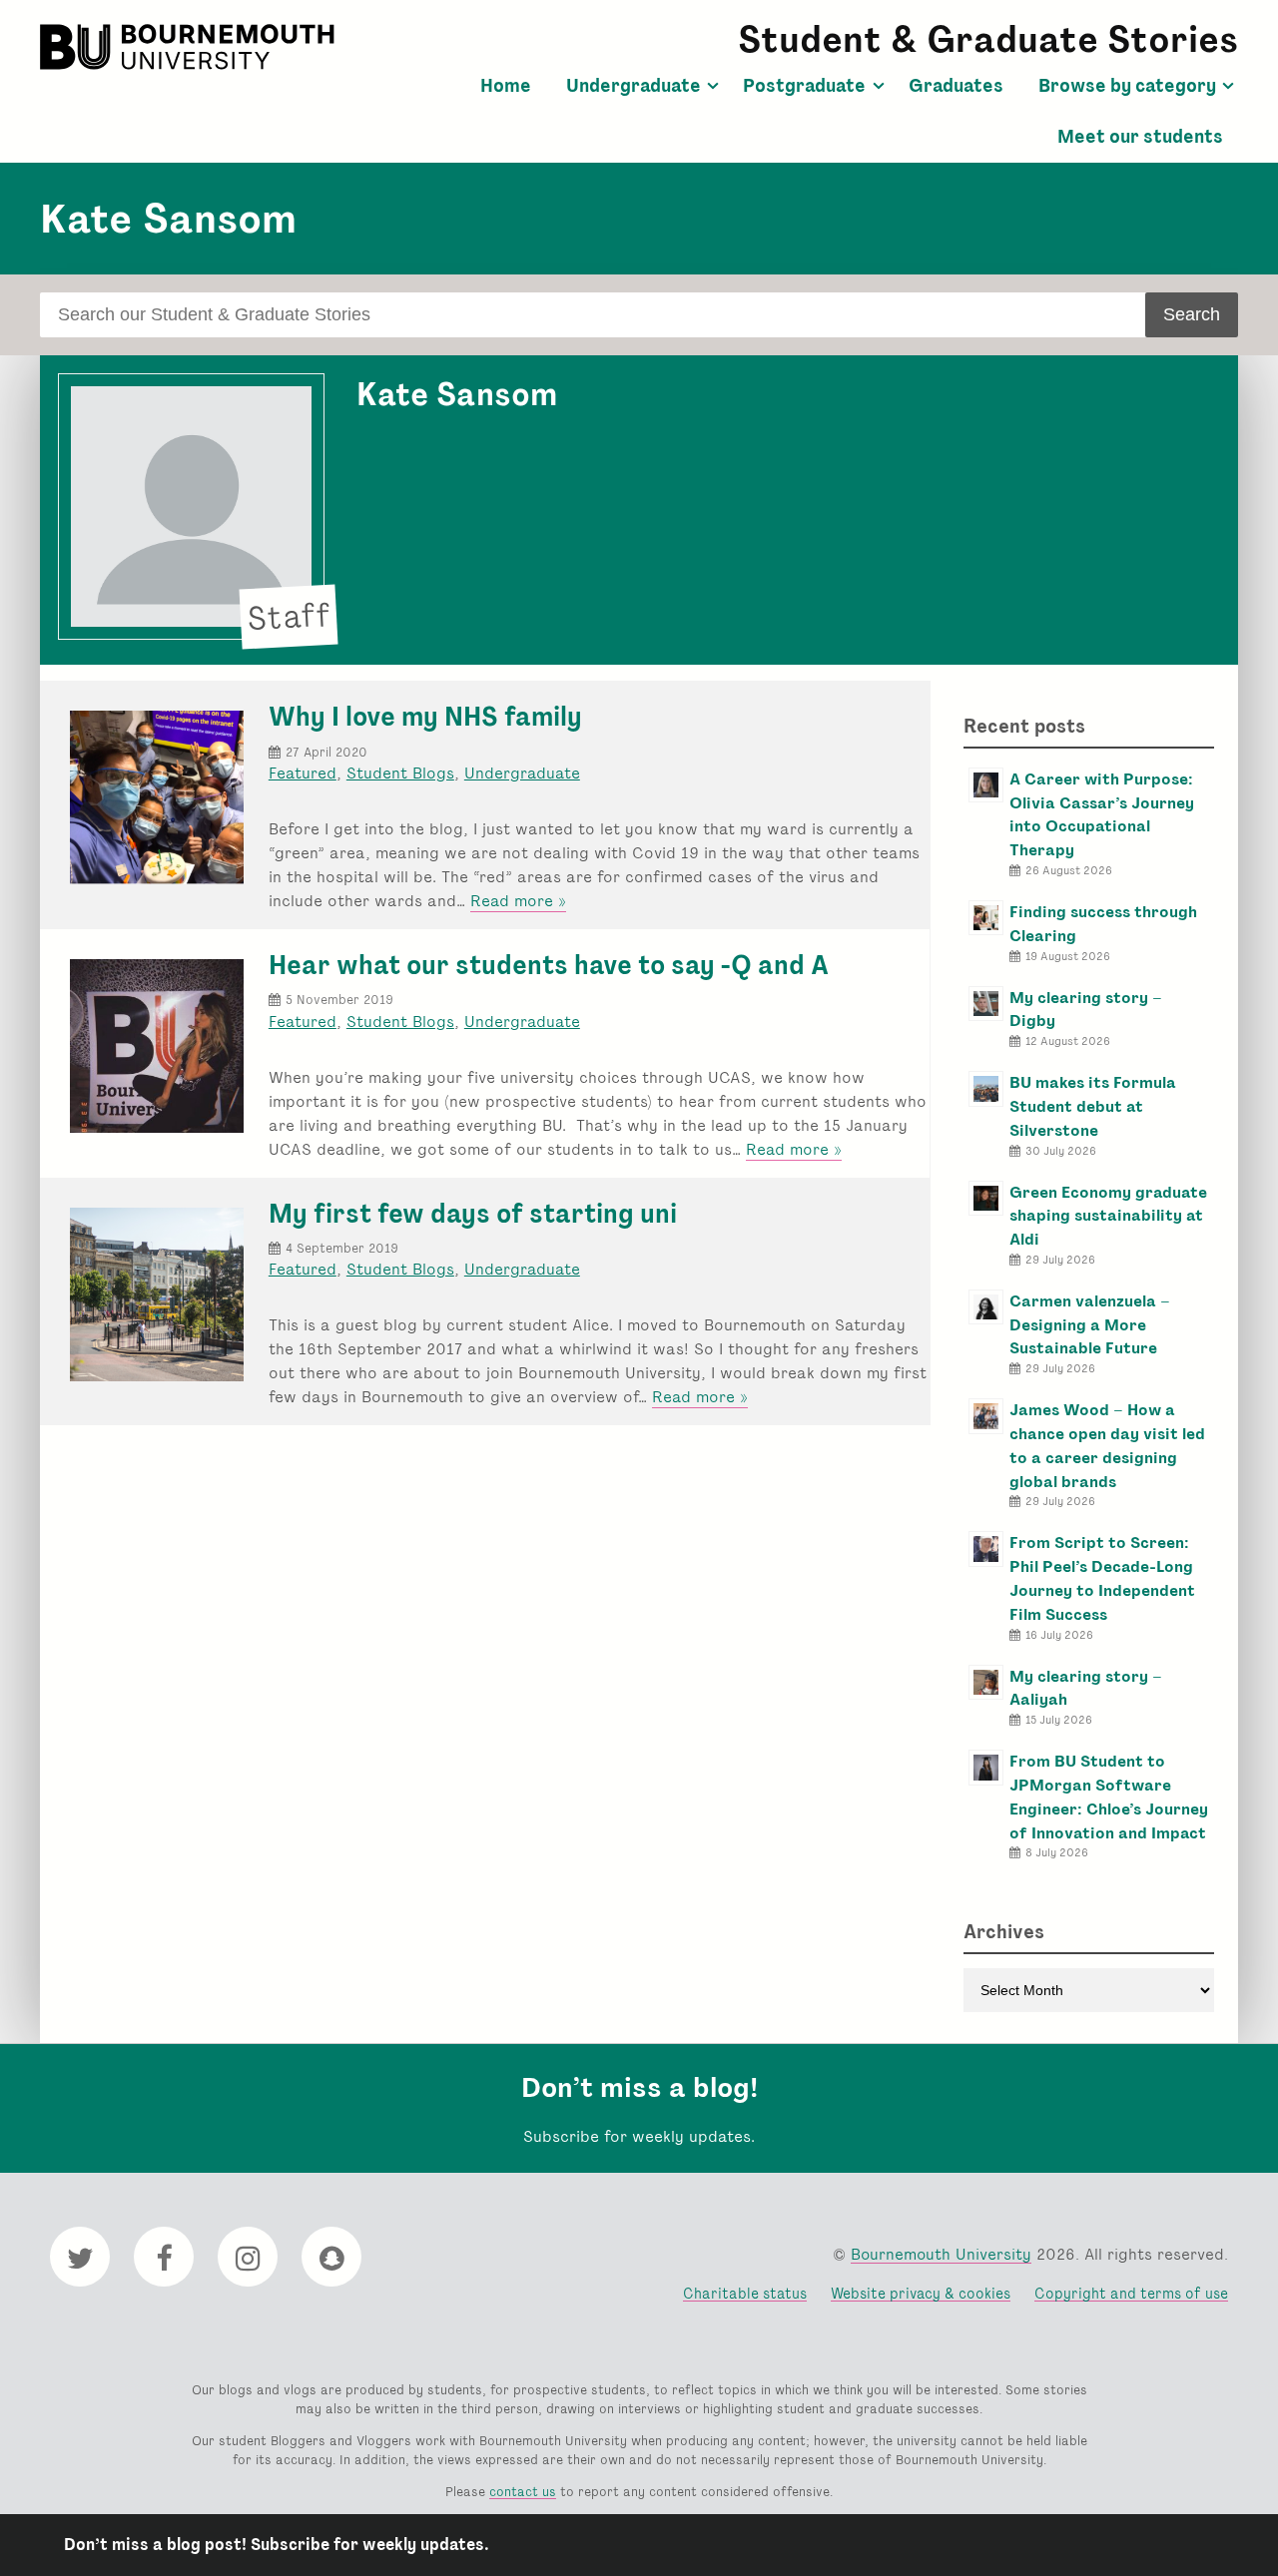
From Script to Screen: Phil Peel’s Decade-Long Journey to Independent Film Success (1102, 1578)
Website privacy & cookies (921, 2293)
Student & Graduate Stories (988, 39)
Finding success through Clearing (1103, 924)
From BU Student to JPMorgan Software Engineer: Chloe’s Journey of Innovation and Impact (1109, 1797)
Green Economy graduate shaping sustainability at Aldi (1108, 1216)
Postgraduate (804, 86)
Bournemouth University (190, 47)
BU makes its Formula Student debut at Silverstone (1093, 1106)
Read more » (518, 901)
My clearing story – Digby (1086, 1010)
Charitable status (745, 2293)
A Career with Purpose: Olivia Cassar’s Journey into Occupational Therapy (1102, 814)
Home (506, 86)
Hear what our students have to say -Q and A (549, 965)
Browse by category (1127, 86)
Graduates (956, 86)
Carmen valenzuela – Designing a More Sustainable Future (1090, 1325)
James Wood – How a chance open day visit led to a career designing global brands (1107, 1445)
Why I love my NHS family (425, 717)
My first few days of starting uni (473, 1214)
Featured (303, 773)
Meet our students (1140, 137)
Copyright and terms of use (1131, 2293)
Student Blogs (400, 773)
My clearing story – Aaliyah (1086, 1688)
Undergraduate (634, 86)
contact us (523, 2492)
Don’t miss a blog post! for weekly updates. (277, 2545)
